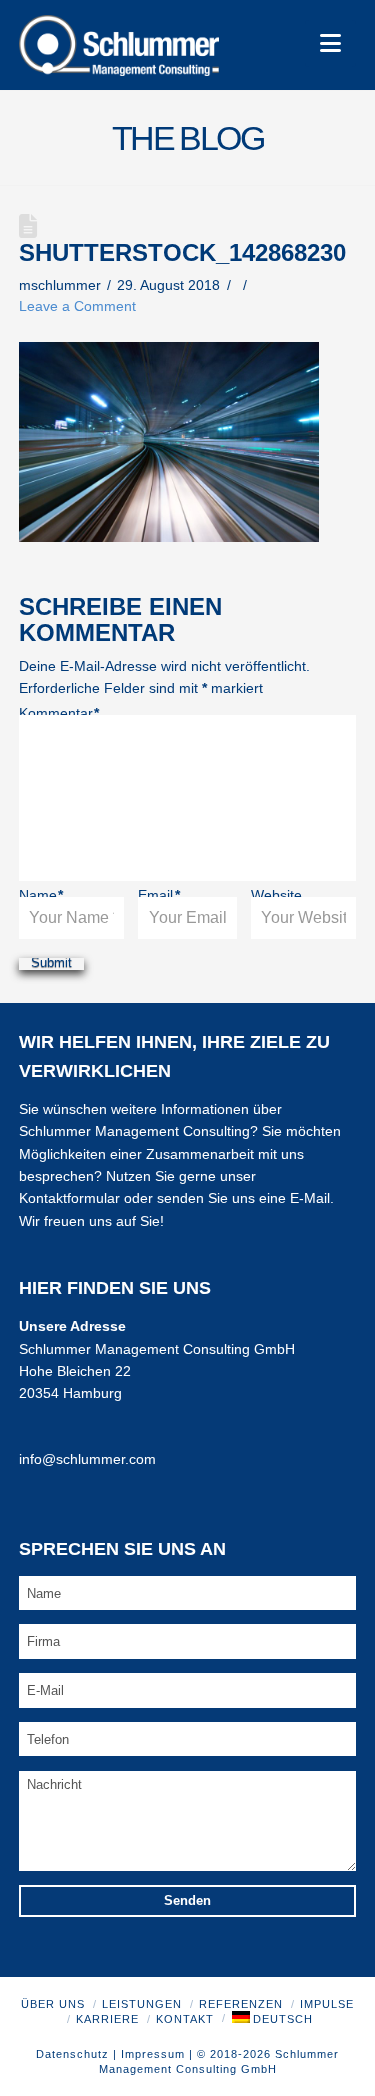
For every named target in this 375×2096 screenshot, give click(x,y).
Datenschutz (72, 2054)
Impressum (153, 2054)
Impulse (327, 2004)
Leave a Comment (77, 306)
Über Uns (53, 2004)
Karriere (107, 2019)
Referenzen (241, 2004)
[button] (330, 43)
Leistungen (142, 2004)
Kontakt (185, 2019)
